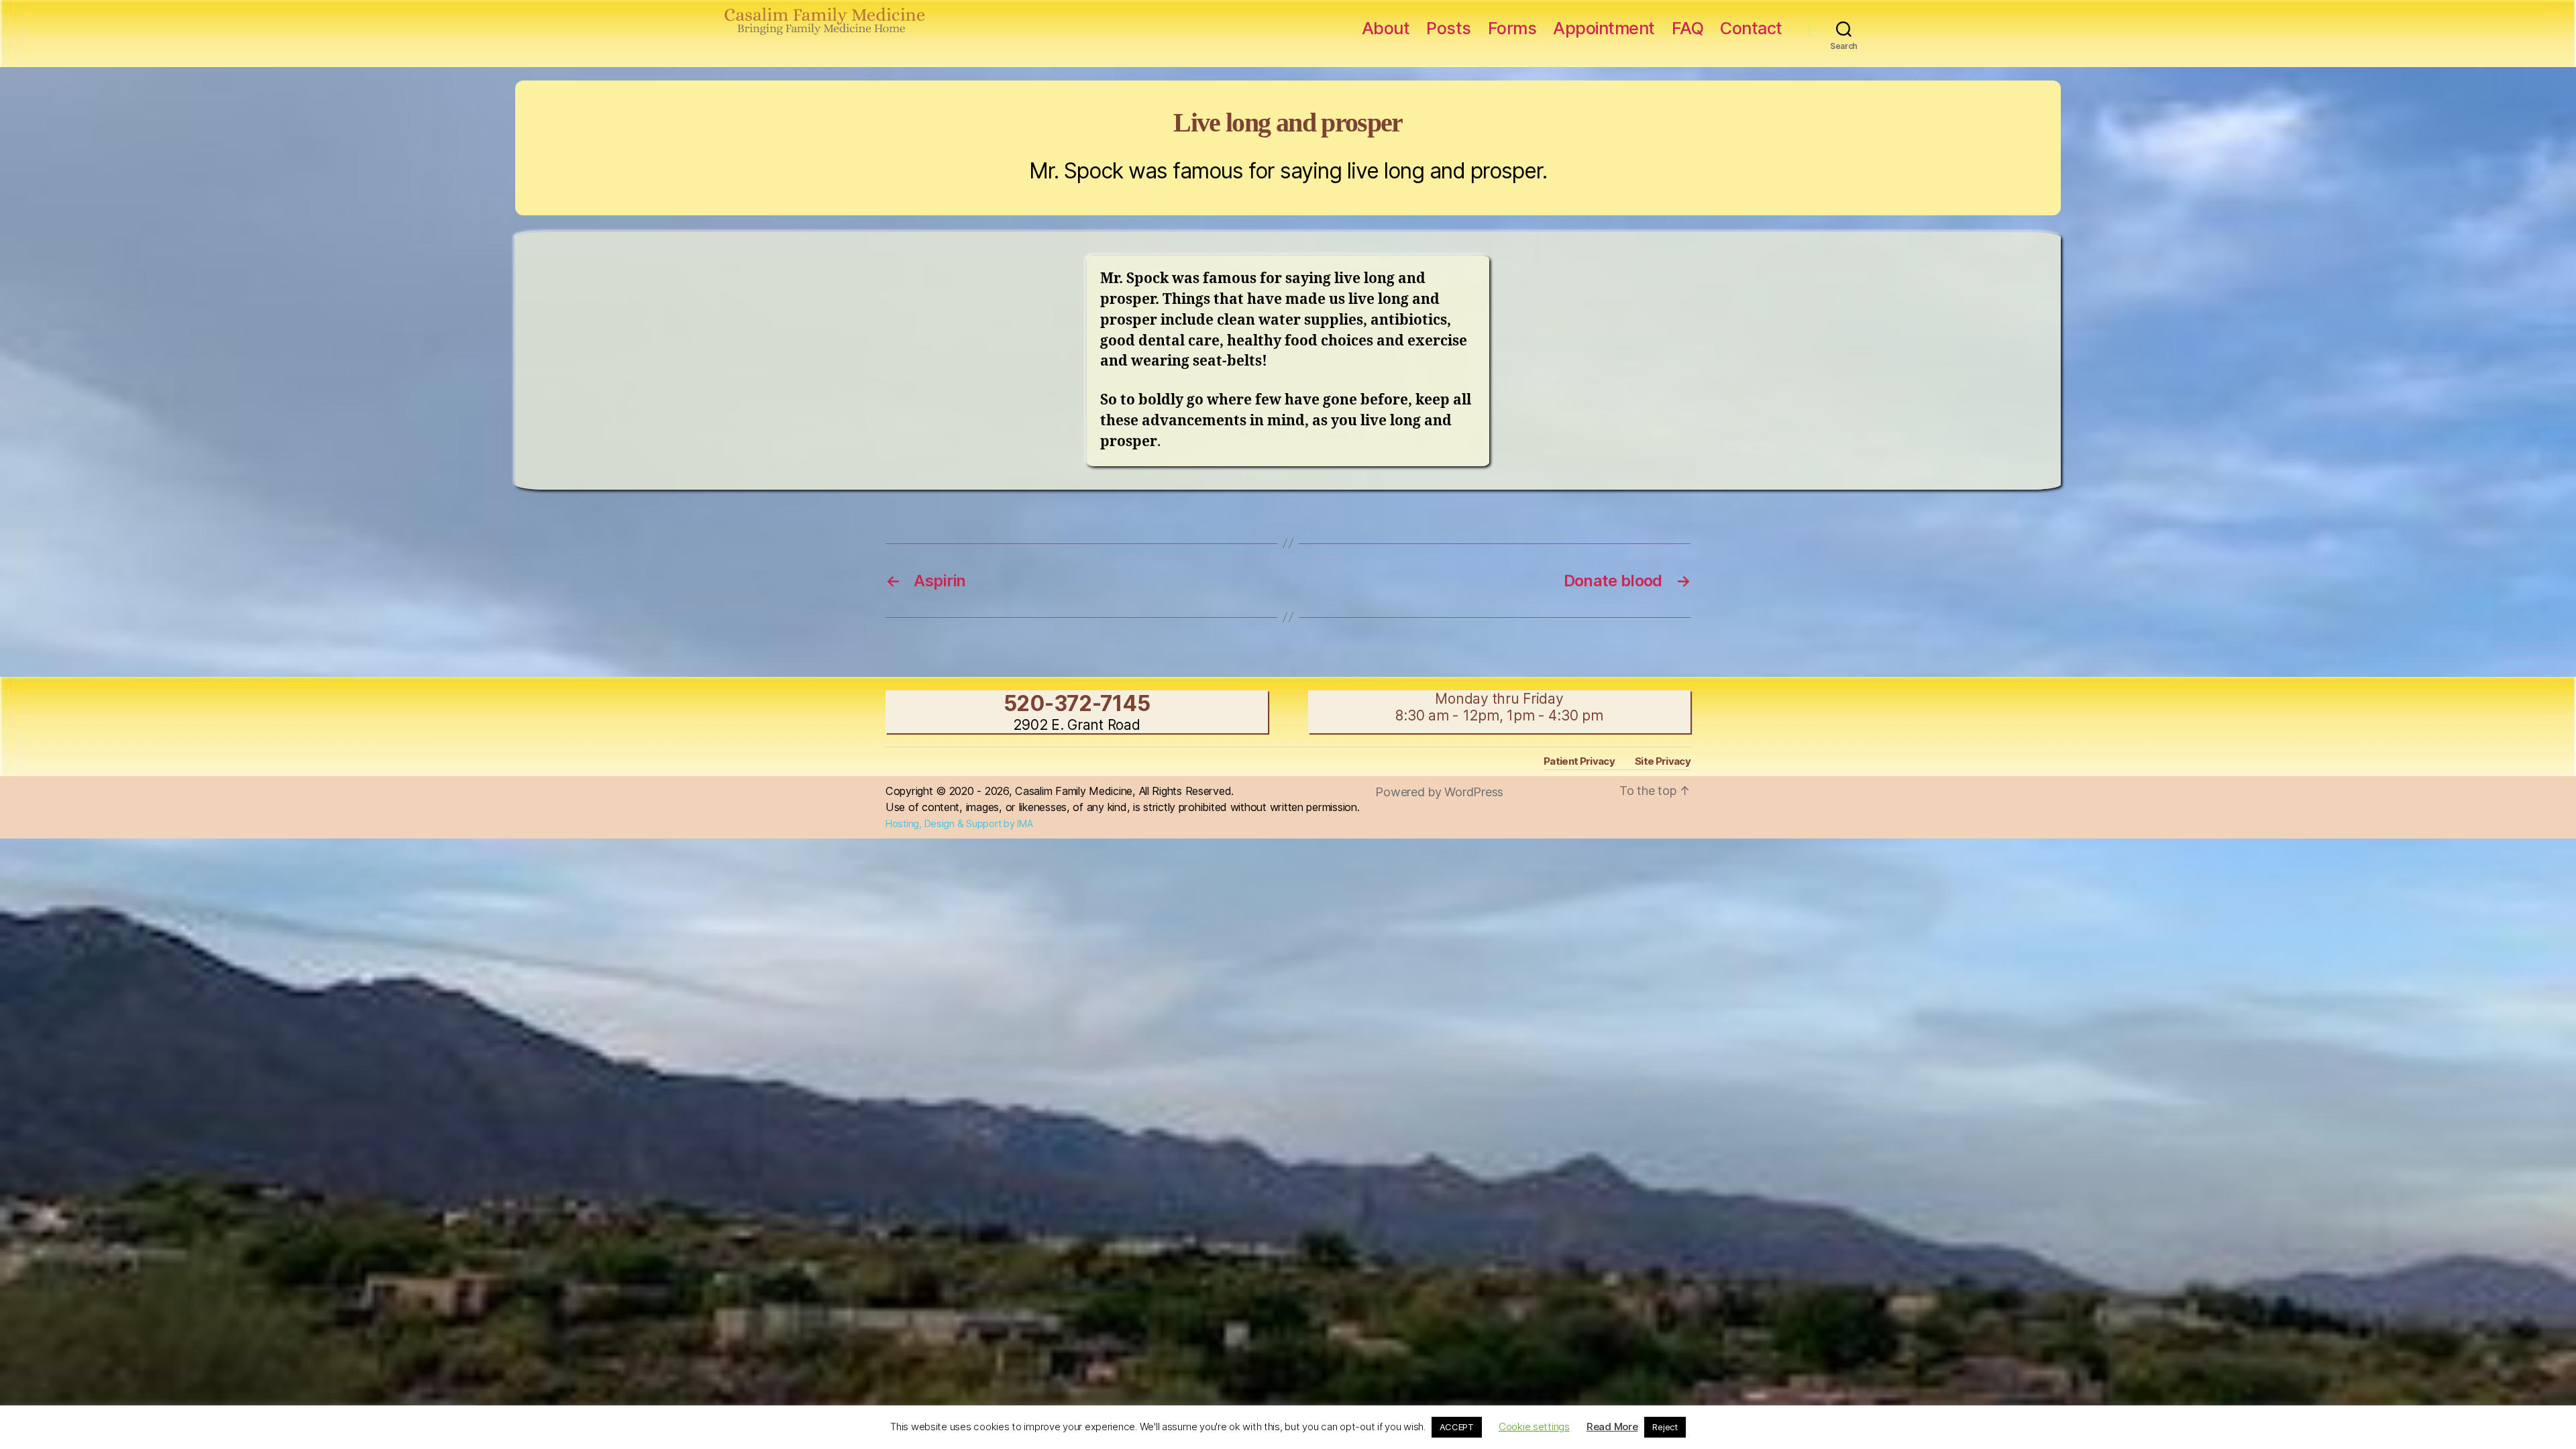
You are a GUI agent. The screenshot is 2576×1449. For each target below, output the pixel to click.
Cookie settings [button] (1534, 1427)
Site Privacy (1663, 761)
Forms (1512, 28)
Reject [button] (1665, 1427)
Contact (1751, 28)
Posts (1449, 28)
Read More (1612, 1427)
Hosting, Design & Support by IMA (959, 824)
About (1386, 28)
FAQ (1688, 28)
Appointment (1604, 28)
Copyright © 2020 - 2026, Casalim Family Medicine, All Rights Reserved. (1060, 791)
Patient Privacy (1579, 761)
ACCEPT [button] (1457, 1427)
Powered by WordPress (1439, 792)
